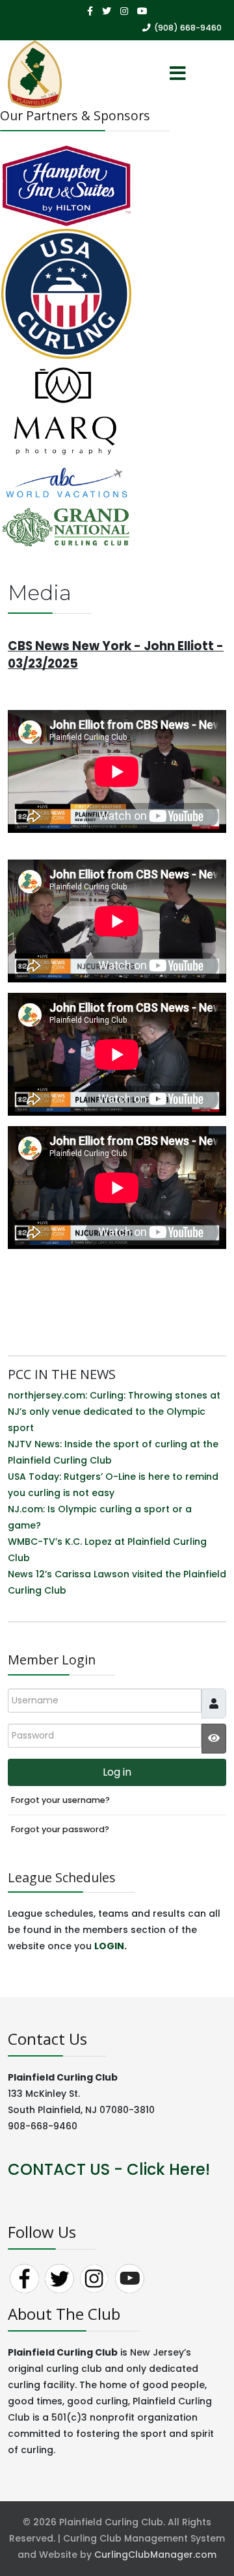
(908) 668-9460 (188, 28)
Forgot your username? (60, 1800)
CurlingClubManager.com (155, 2555)
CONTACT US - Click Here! (109, 2169)
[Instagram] (124, 11)
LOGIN (109, 1946)
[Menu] (177, 74)
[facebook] (90, 11)
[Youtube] (142, 11)
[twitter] (107, 11)
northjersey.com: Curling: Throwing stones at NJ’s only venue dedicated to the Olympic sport (114, 1412)
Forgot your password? (60, 1829)
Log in (117, 1772)
